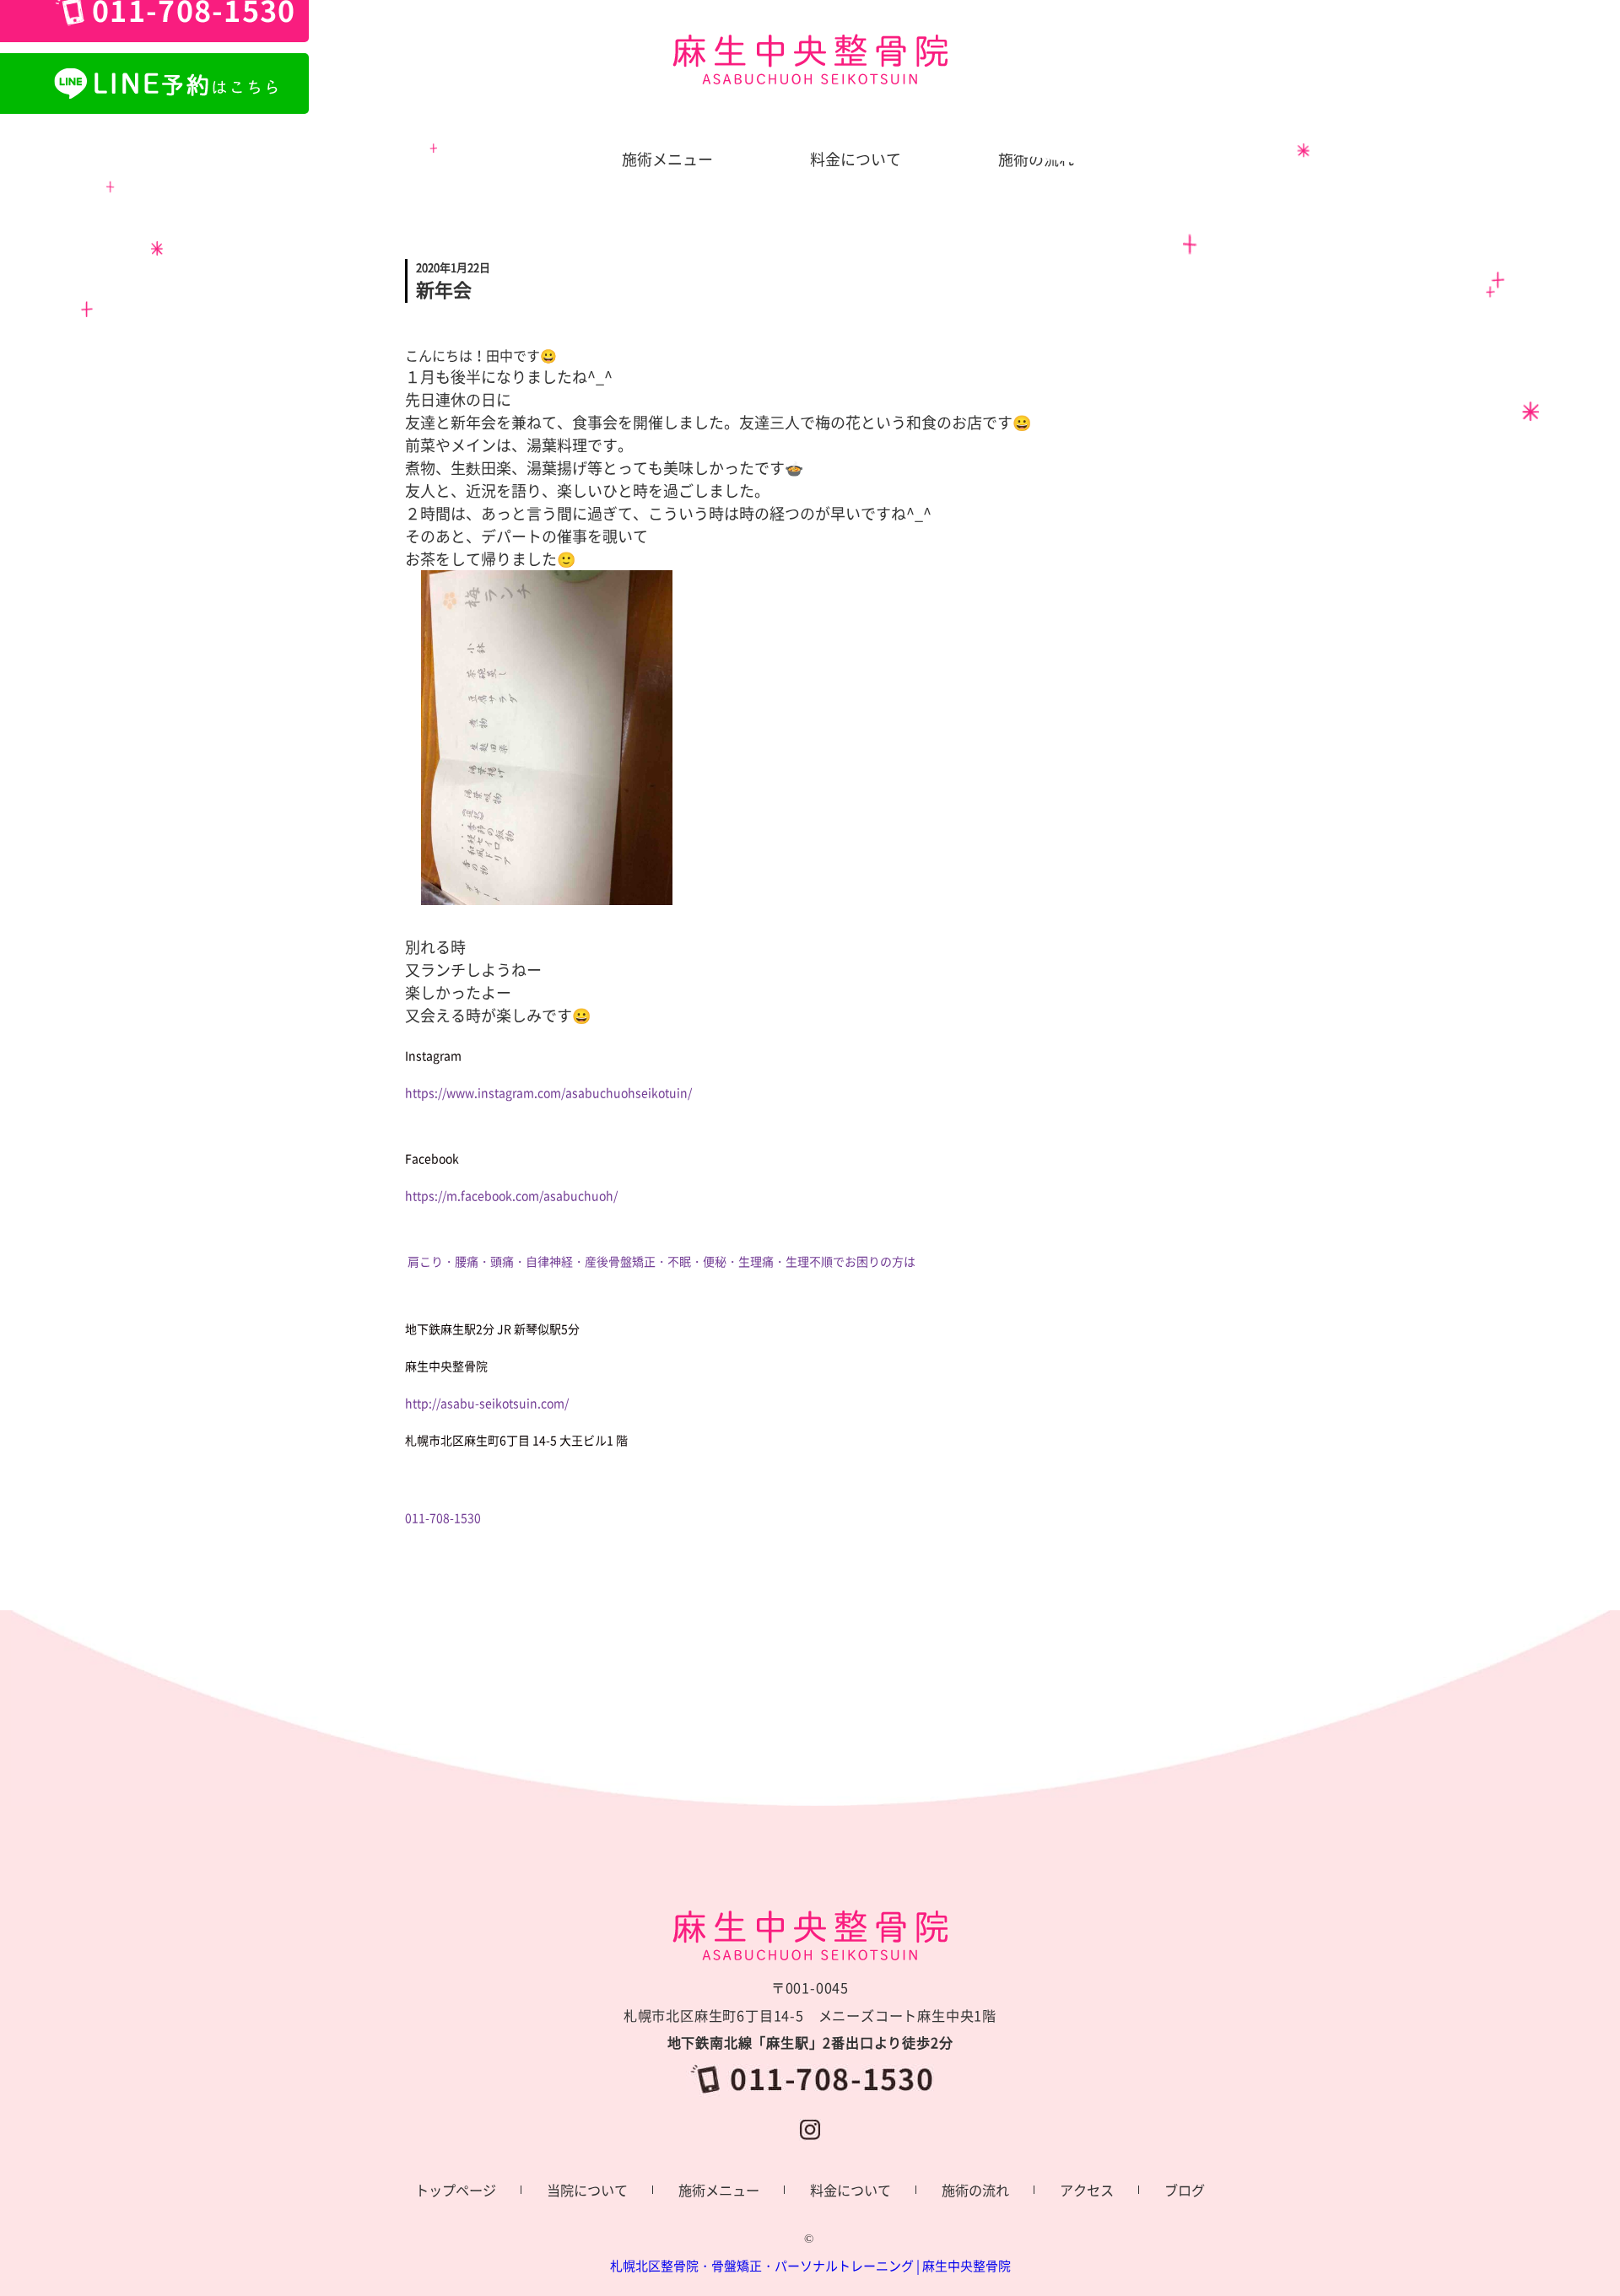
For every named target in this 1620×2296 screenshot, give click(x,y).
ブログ (1185, 2190)
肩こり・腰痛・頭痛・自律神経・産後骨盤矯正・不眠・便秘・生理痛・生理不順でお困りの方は (661, 1261)
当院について (587, 2190)
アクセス (1087, 2190)
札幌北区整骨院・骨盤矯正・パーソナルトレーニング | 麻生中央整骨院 (810, 2266)
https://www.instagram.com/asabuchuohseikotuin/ (548, 1092)
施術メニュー (719, 2190)
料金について (850, 2190)
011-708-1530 (443, 1517)
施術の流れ (975, 2190)
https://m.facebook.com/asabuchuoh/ (511, 1195)
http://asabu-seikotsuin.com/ (487, 1403)
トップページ (456, 2190)
